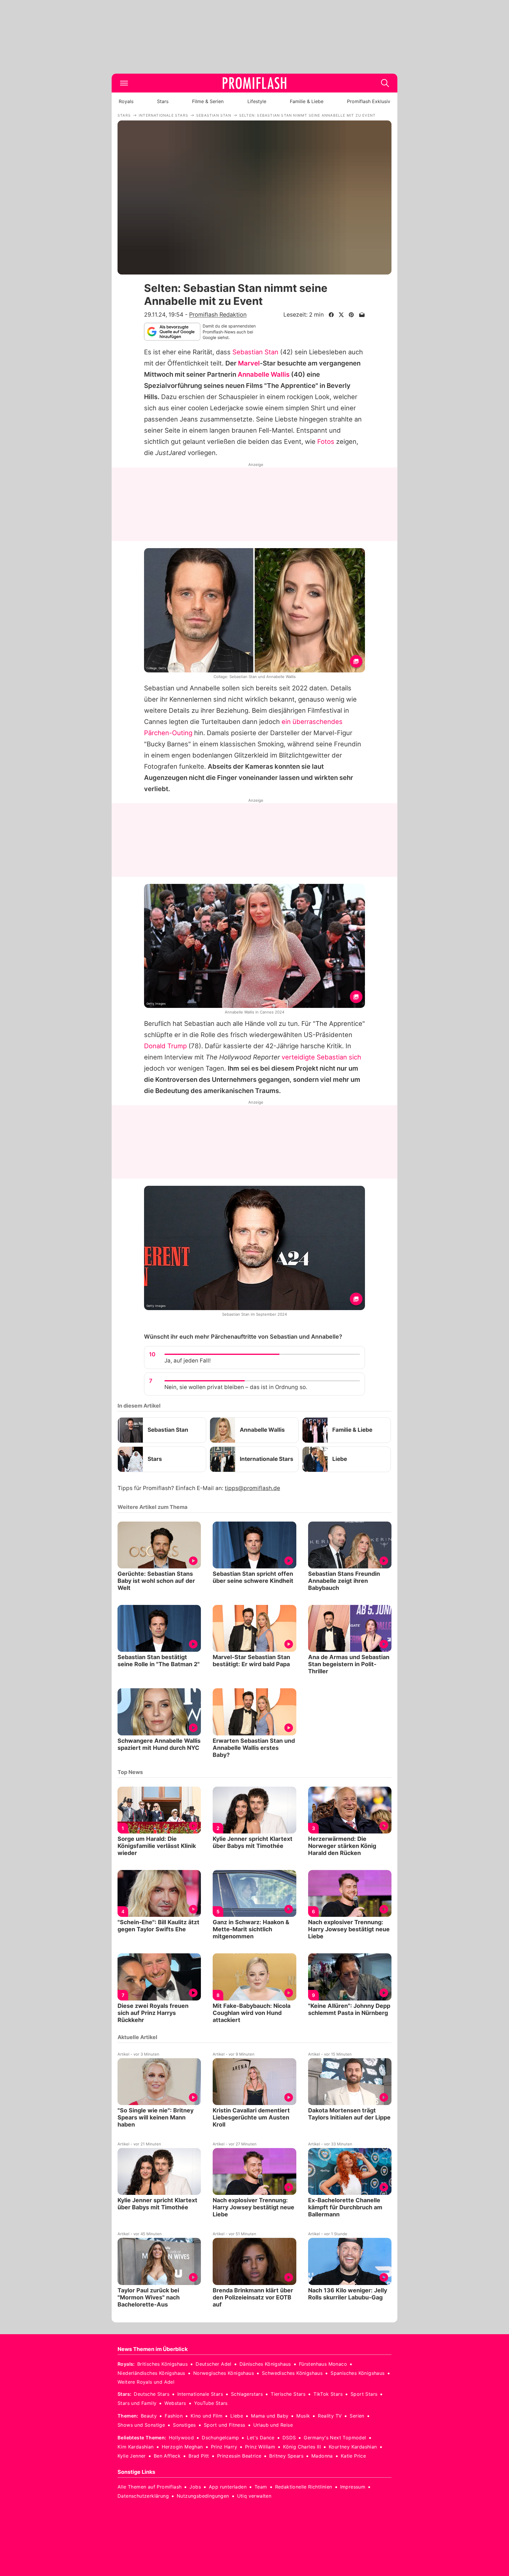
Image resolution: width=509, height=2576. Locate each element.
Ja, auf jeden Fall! (187, 1361)
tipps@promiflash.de (252, 1488)
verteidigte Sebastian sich (321, 1057)
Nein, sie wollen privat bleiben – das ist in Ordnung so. (236, 1387)
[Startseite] (254, 83)
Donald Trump (165, 1046)
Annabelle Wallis (264, 374)
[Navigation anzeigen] (124, 83)
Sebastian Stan (255, 352)
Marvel (249, 363)
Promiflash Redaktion (218, 315)
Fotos (326, 442)
